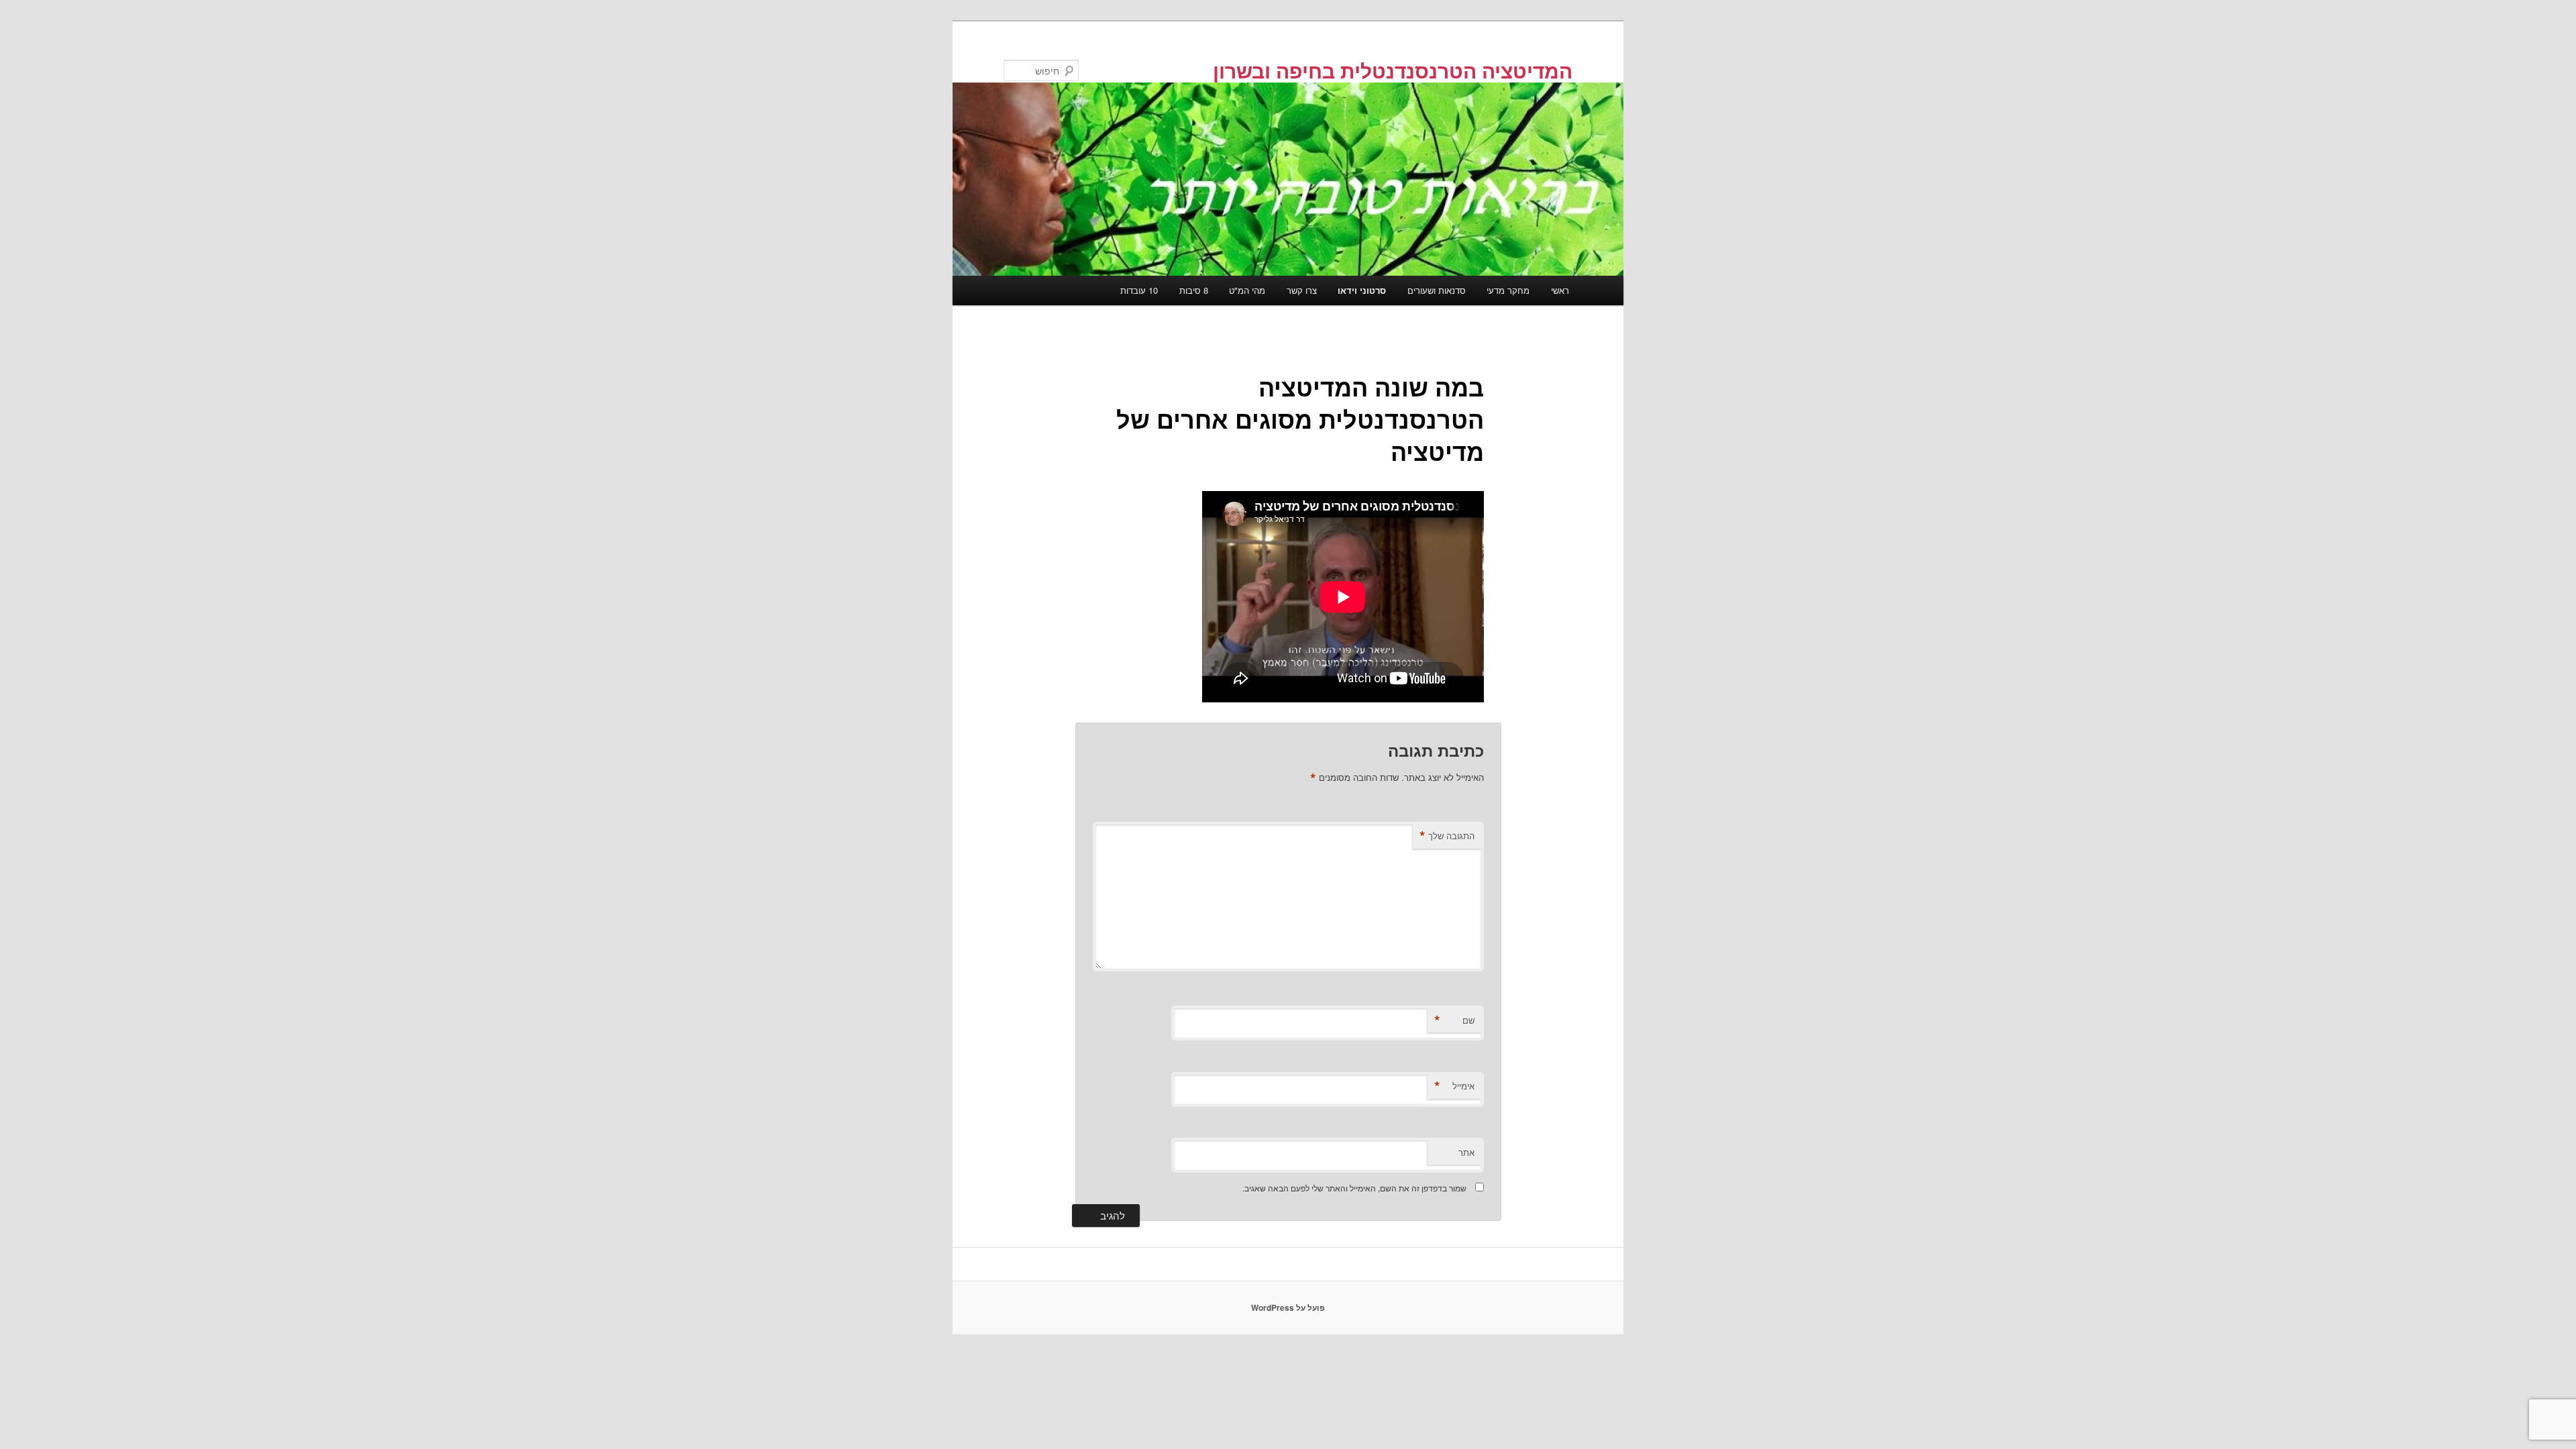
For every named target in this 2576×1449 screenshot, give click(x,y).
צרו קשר (1302, 290)
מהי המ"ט (1247, 290)
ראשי (1560, 290)
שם (1454, 1020)
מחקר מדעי (1508, 290)
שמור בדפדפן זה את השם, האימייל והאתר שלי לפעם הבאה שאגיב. (1354, 1188)
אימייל (1454, 1086)
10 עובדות (1139, 290)
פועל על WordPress (1288, 1307)
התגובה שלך (1447, 836)
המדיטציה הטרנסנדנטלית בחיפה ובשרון (1393, 70)
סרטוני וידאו (1362, 290)
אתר (1466, 1152)
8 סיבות (1194, 290)
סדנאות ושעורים (1437, 290)
